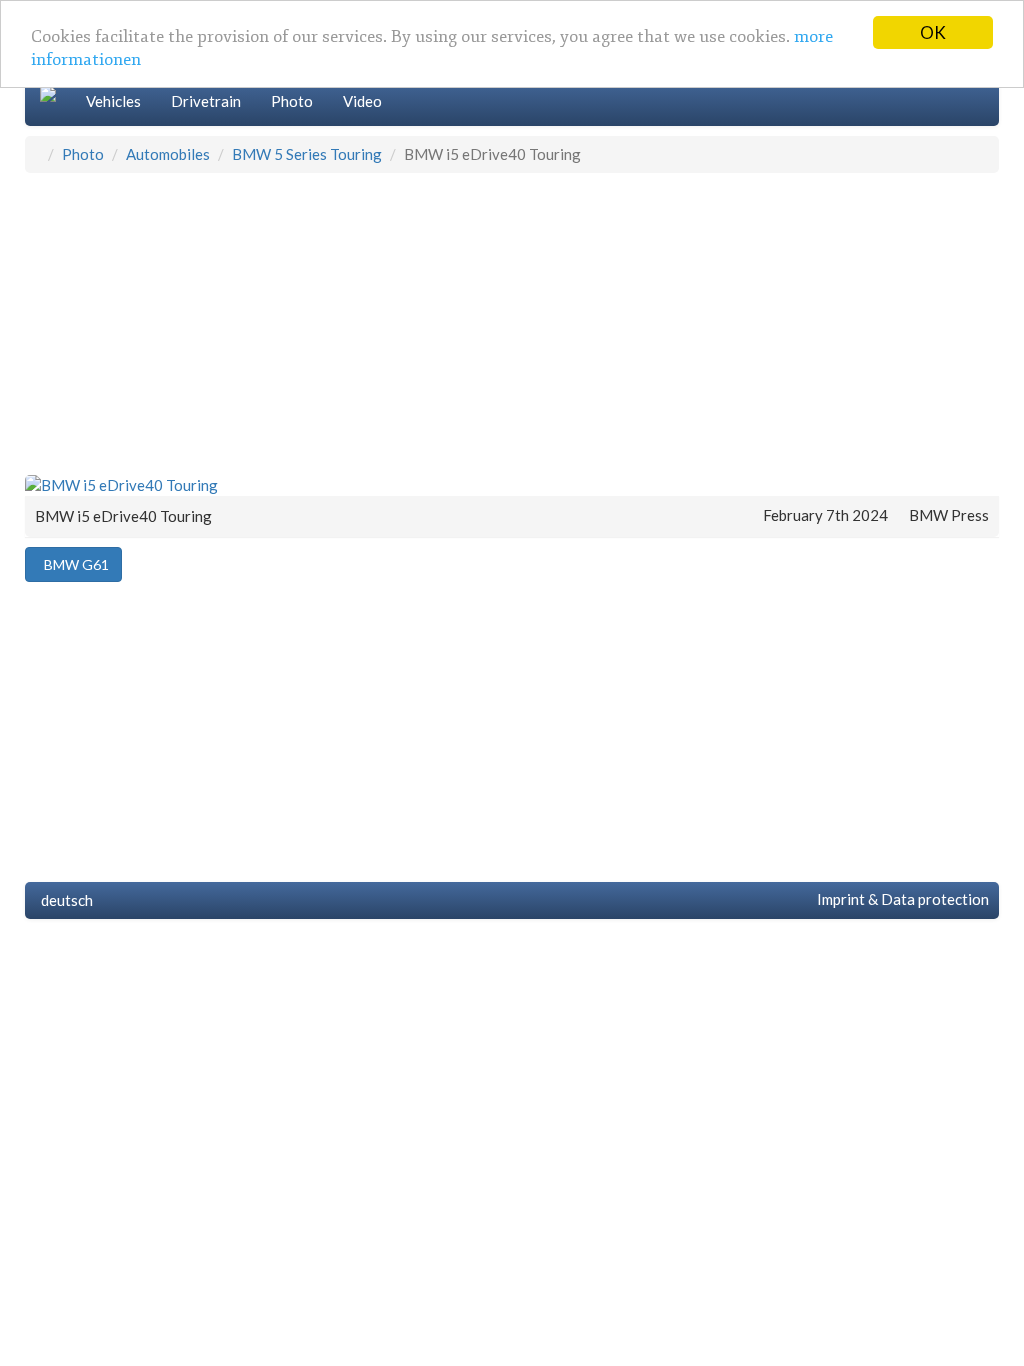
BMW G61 (73, 564)
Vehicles (113, 101)
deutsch (64, 900)
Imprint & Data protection (900, 899)
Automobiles (168, 154)
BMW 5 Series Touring (307, 154)
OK (933, 32)
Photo (292, 101)
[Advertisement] (512, 323)
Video (362, 101)
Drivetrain (206, 101)
